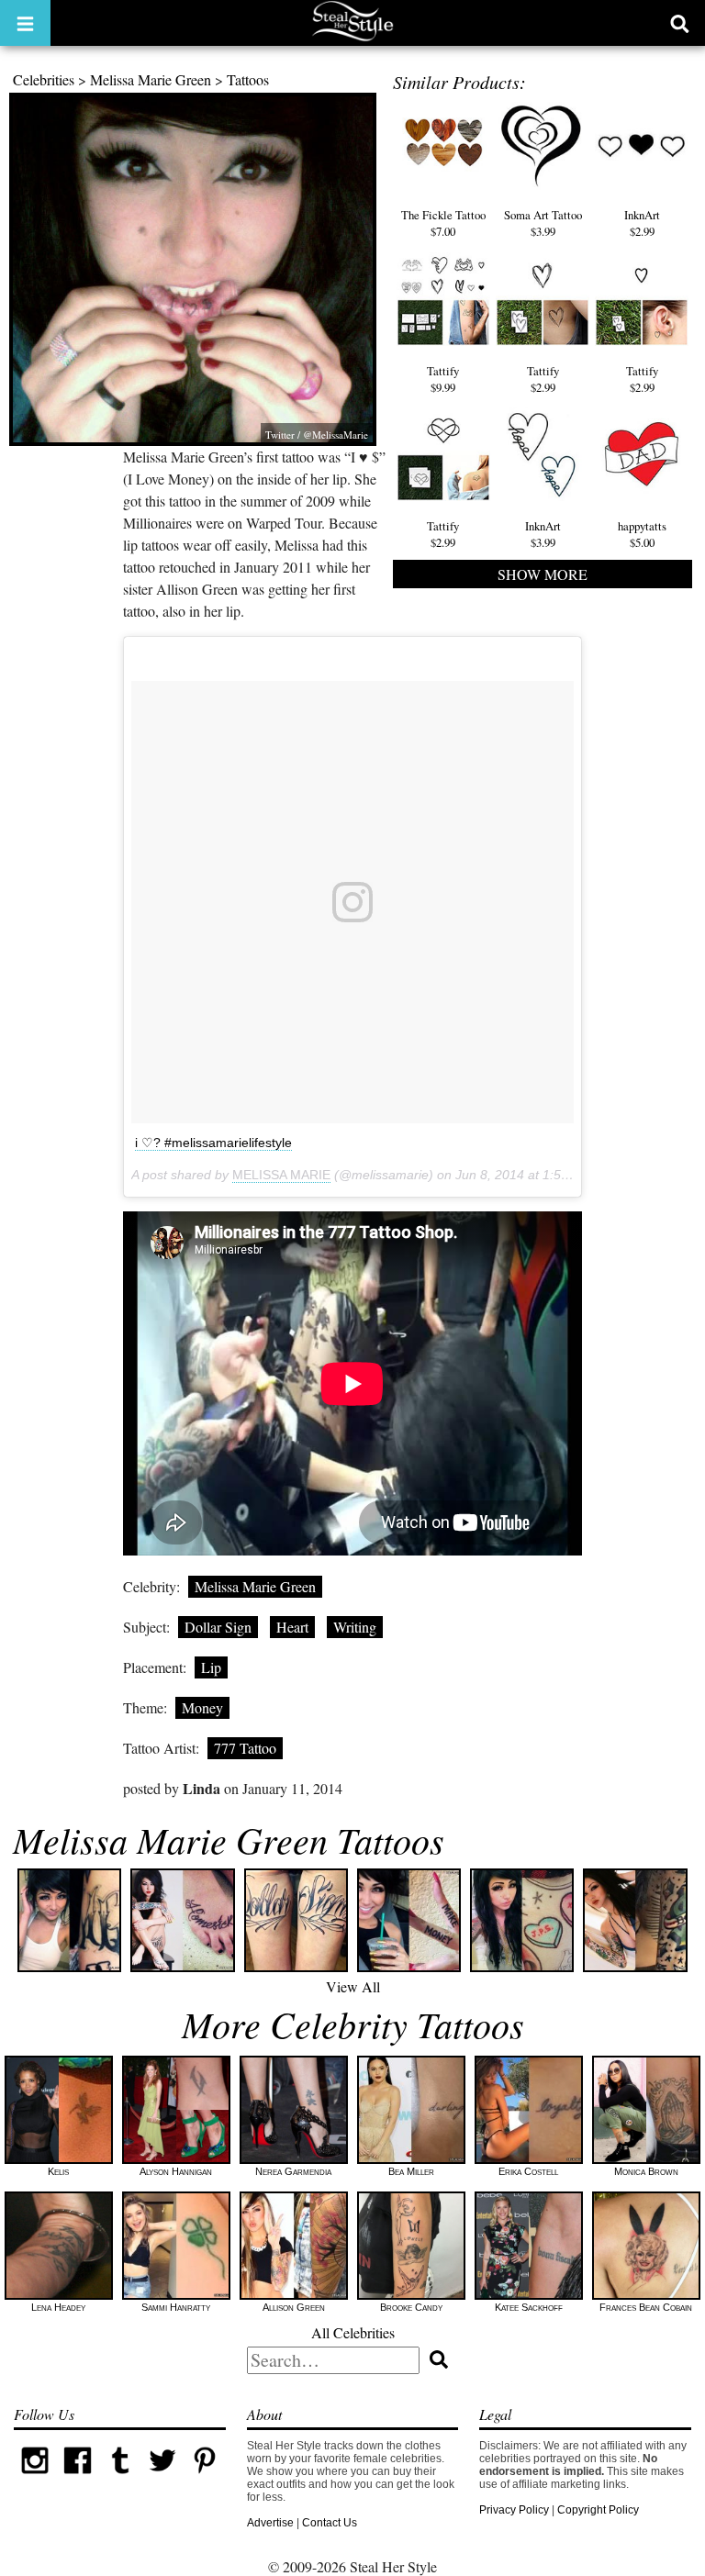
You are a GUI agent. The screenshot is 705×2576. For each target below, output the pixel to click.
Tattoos (248, 79)
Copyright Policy (598, 2510)
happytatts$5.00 (642, 534)
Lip (211, 1667)
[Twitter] (162, 2478)
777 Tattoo (245, 1748)
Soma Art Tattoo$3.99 (543, 223)
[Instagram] (35, 2478)
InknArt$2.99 (642, 223)
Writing (355, 1627)
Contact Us (330, 2523)
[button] (25, 23)
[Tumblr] (120, 2478)
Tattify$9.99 (443, 379)
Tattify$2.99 (543, 379)
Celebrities (44, 79)
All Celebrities (353, 2332)
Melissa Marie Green (151, 79)
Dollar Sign (218, 1627)
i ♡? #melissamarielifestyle (213, 1143)
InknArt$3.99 (543, 534)
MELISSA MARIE (281, 1175)
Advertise (270, 2523)
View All (353, 1986)
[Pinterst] (205, 2478)
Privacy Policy (514, 2510)
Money (202, 1707)
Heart (292, 1627)
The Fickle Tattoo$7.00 (443, 223)
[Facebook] (77, 2478)
